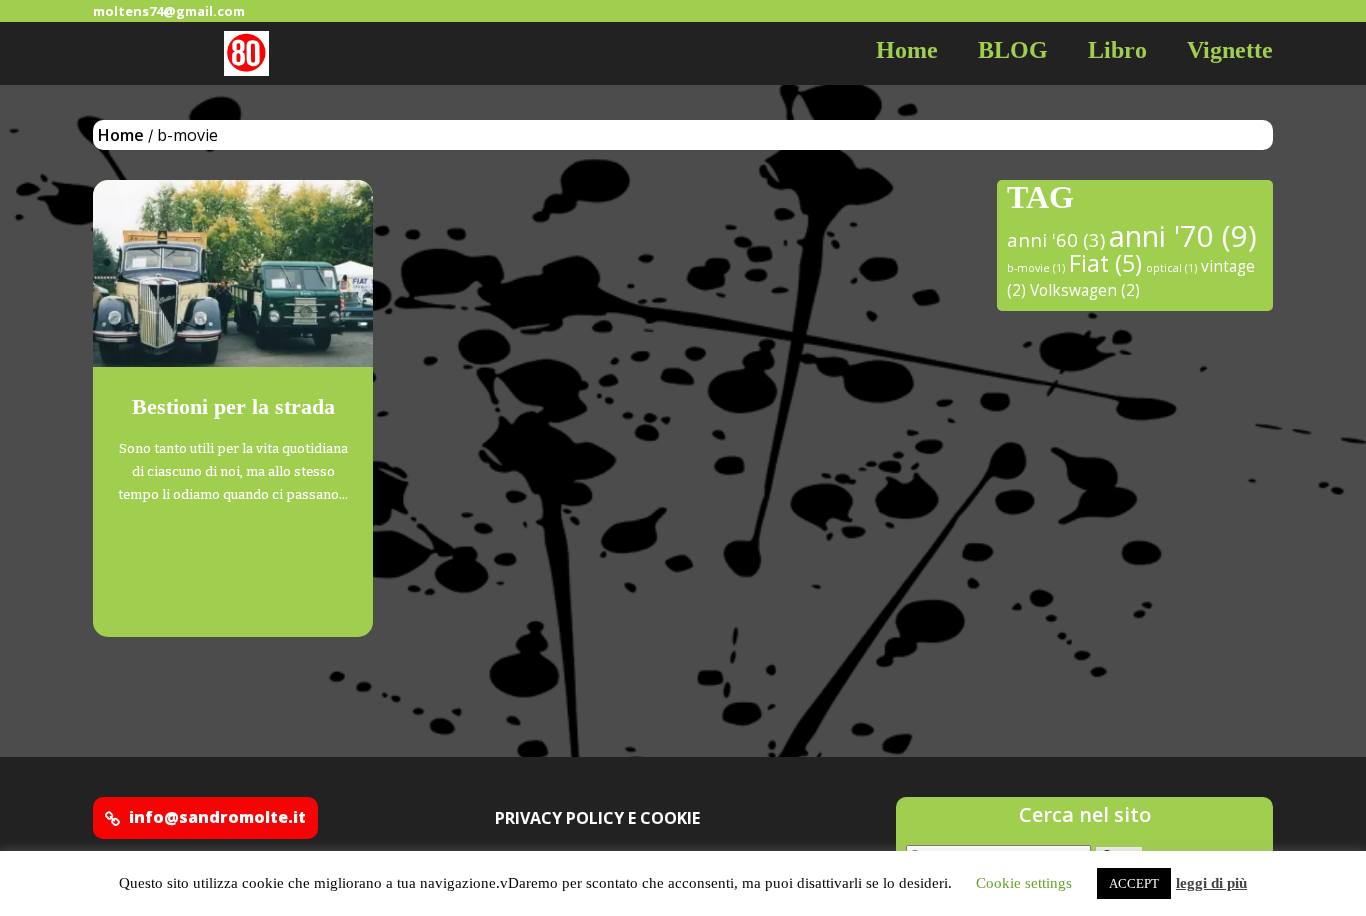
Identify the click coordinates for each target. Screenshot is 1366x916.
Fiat (1105, 263)
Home (907, 50)
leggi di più (1211, 883)
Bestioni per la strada (233, 406)
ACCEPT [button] (1134, 883)
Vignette (1230, 50)
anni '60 (1056, 239)
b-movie (1036, 268)
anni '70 (1183, 236)
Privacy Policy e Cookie (597, 818)
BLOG (1013, 50)
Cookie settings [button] (1024, 883)
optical (1171, 268)
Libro (1117, 50)
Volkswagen (1085, 290)
